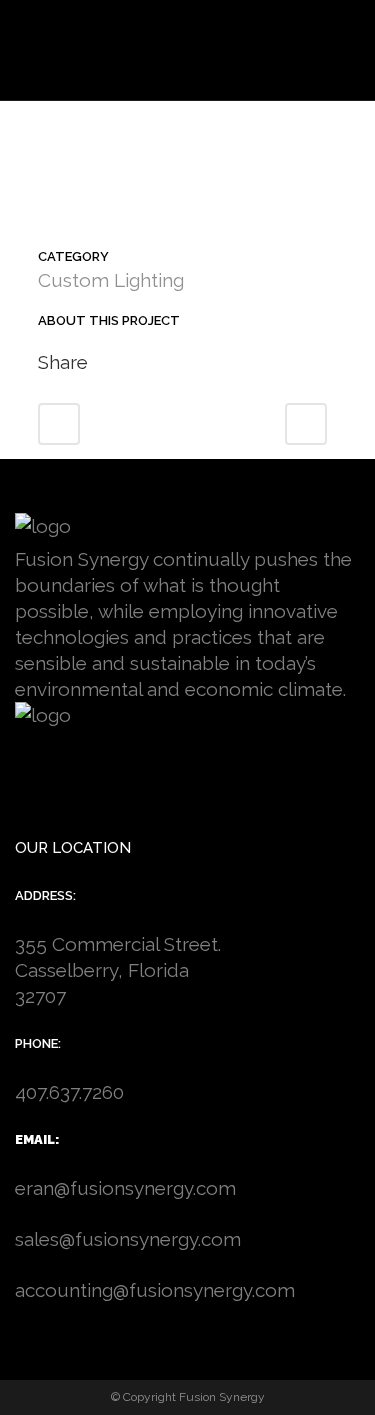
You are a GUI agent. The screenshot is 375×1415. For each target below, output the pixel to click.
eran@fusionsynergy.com (125, 1188)
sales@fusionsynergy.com (128, 1239)
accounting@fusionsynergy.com (155, 1290)
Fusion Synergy (222, 1397)
